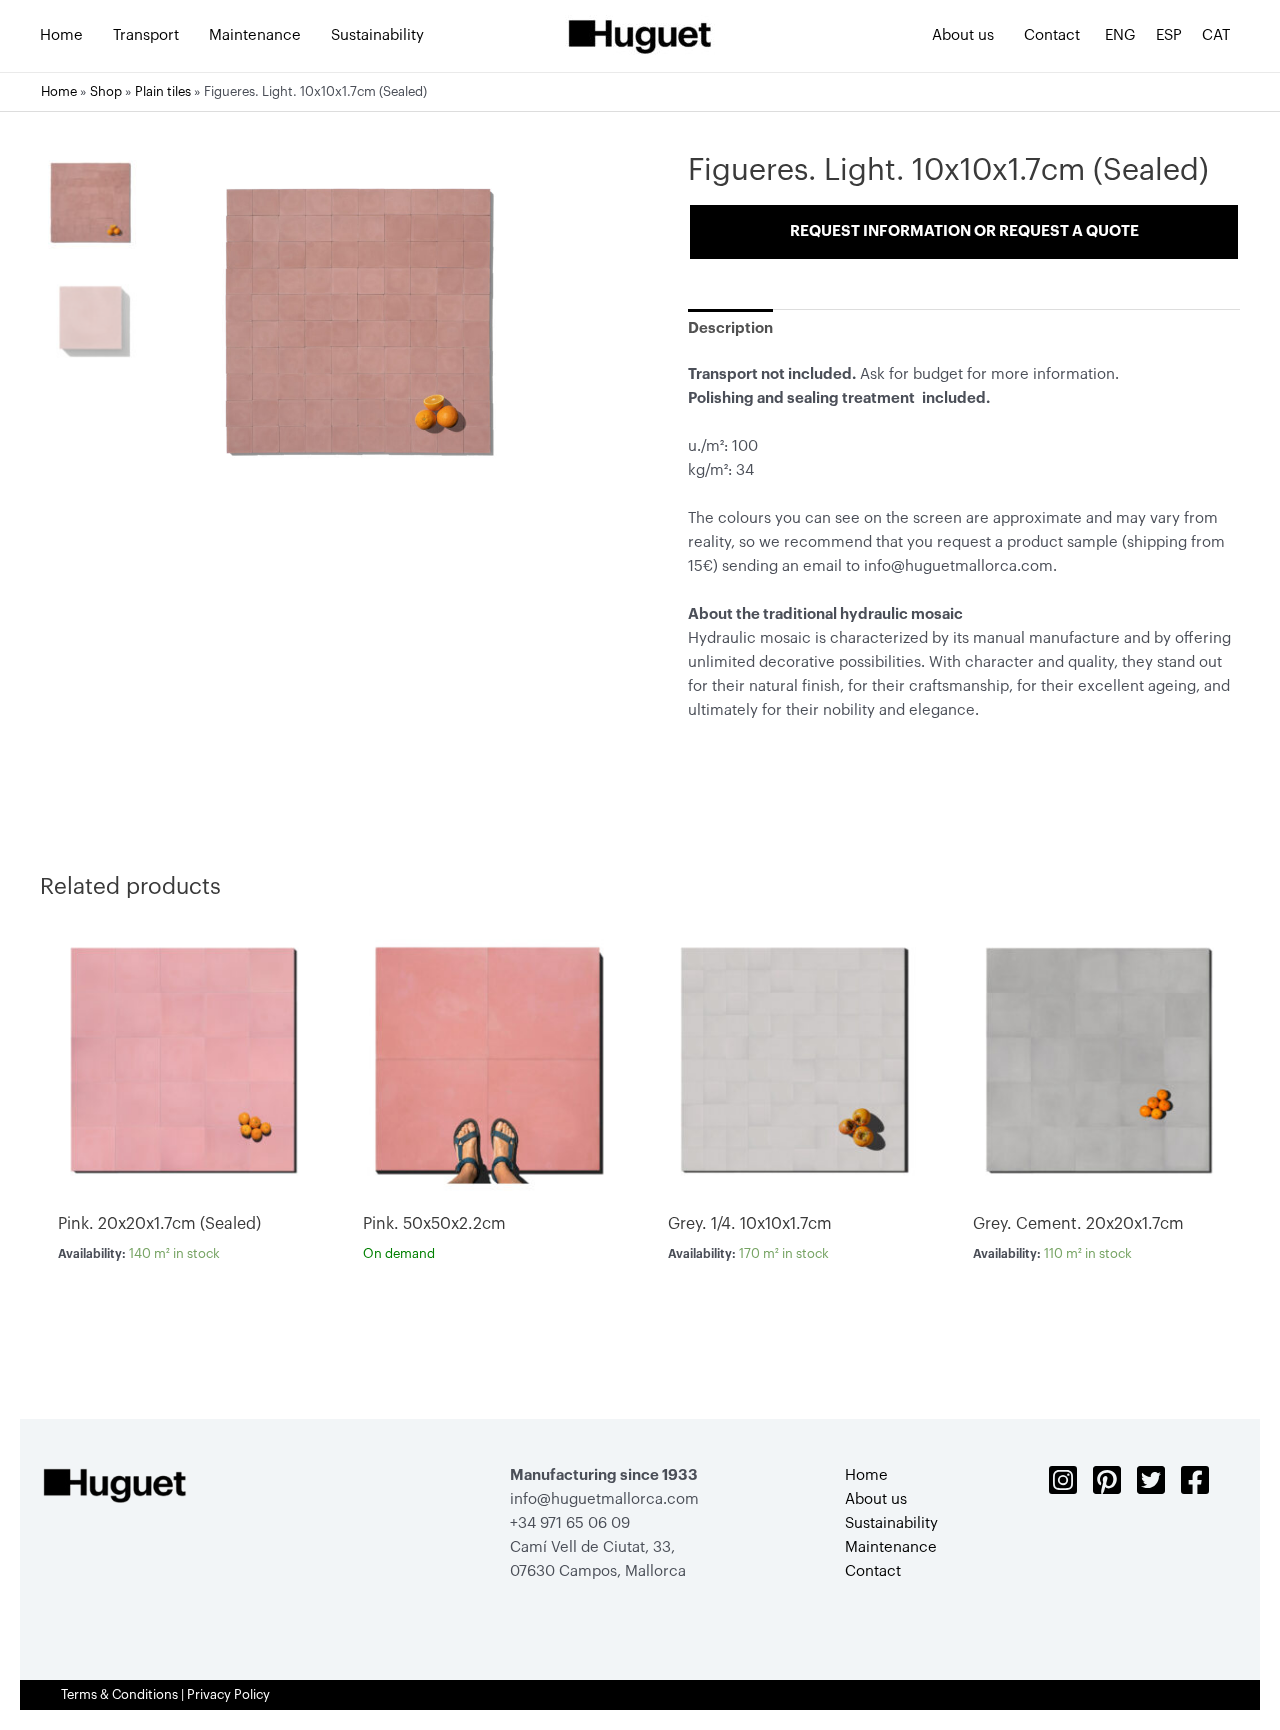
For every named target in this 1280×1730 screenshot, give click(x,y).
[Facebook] (1195, 1480)
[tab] (730, 328)
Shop (106, 91)
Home (59, 91)
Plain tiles (163, 91)
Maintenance (891, 1547)
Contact (873, 1571)
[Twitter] (1151, 1480)
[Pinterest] (1107, 1480)
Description (730, 328)
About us (876, 1499)
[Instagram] (1063, 1480)
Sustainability (891, 1523)
